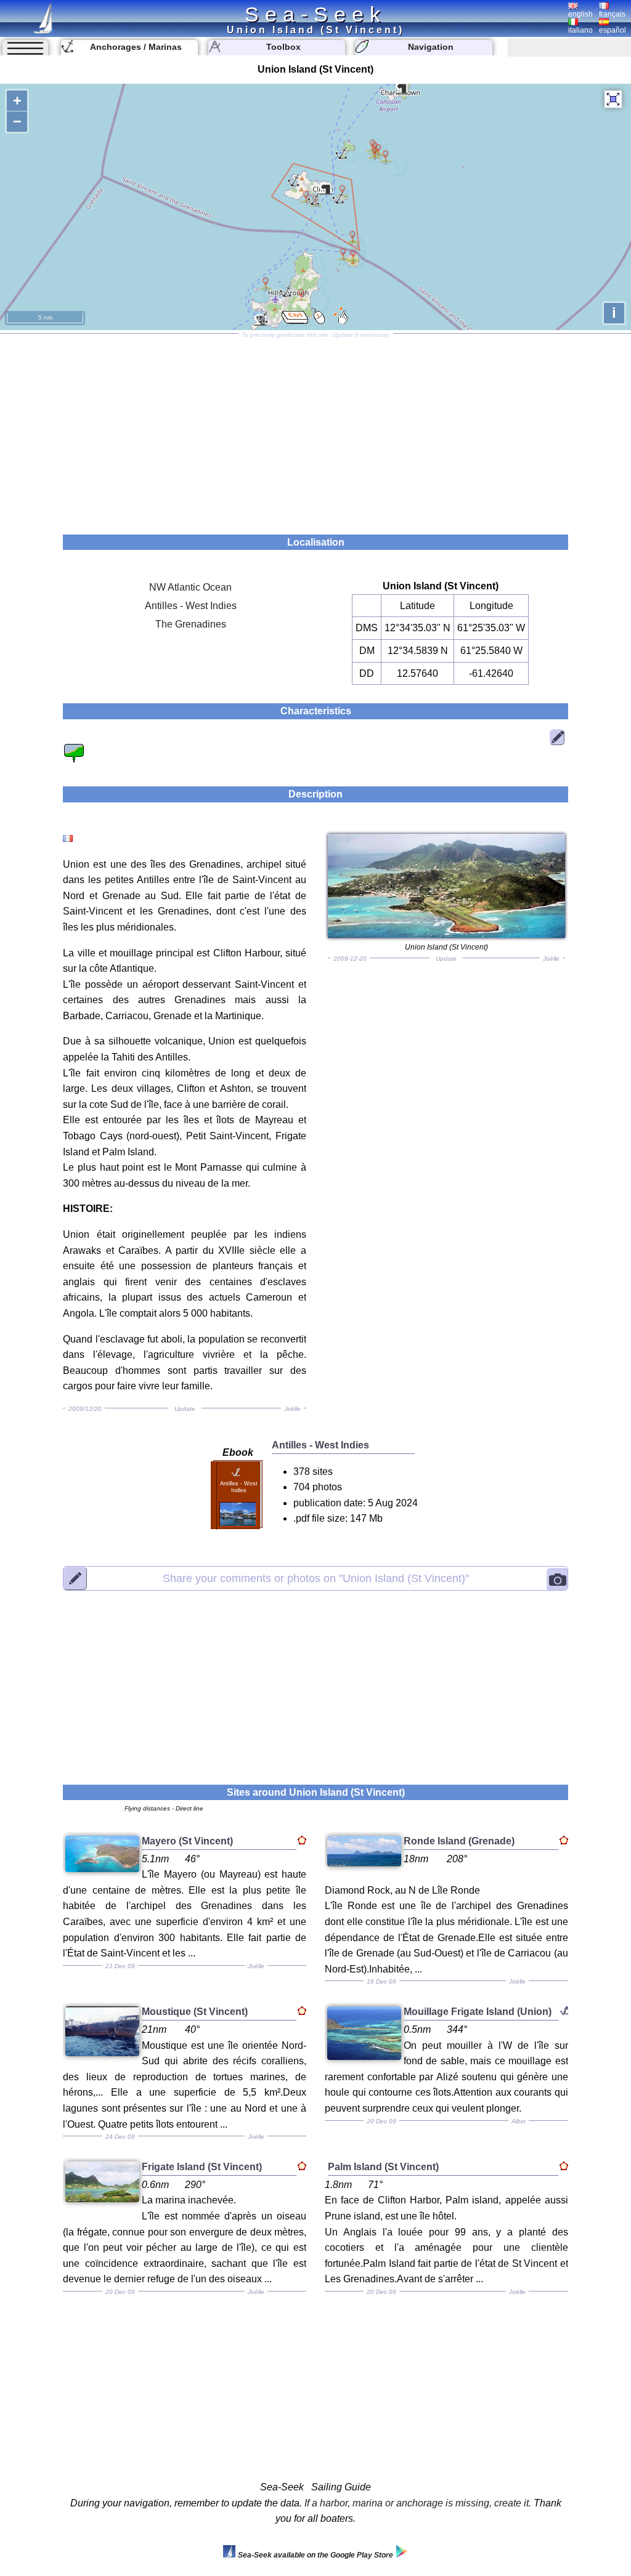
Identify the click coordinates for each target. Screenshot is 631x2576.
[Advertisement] (315, 430)
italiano (580, 30)
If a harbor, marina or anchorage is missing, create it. (418, 2503)
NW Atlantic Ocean (190, 587)
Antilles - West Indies (191, 606)
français (612, 14)
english (580, 14)
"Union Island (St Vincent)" (316, 1578)
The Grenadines (191, 624)
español (613, 30)
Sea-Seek (315, 14)
